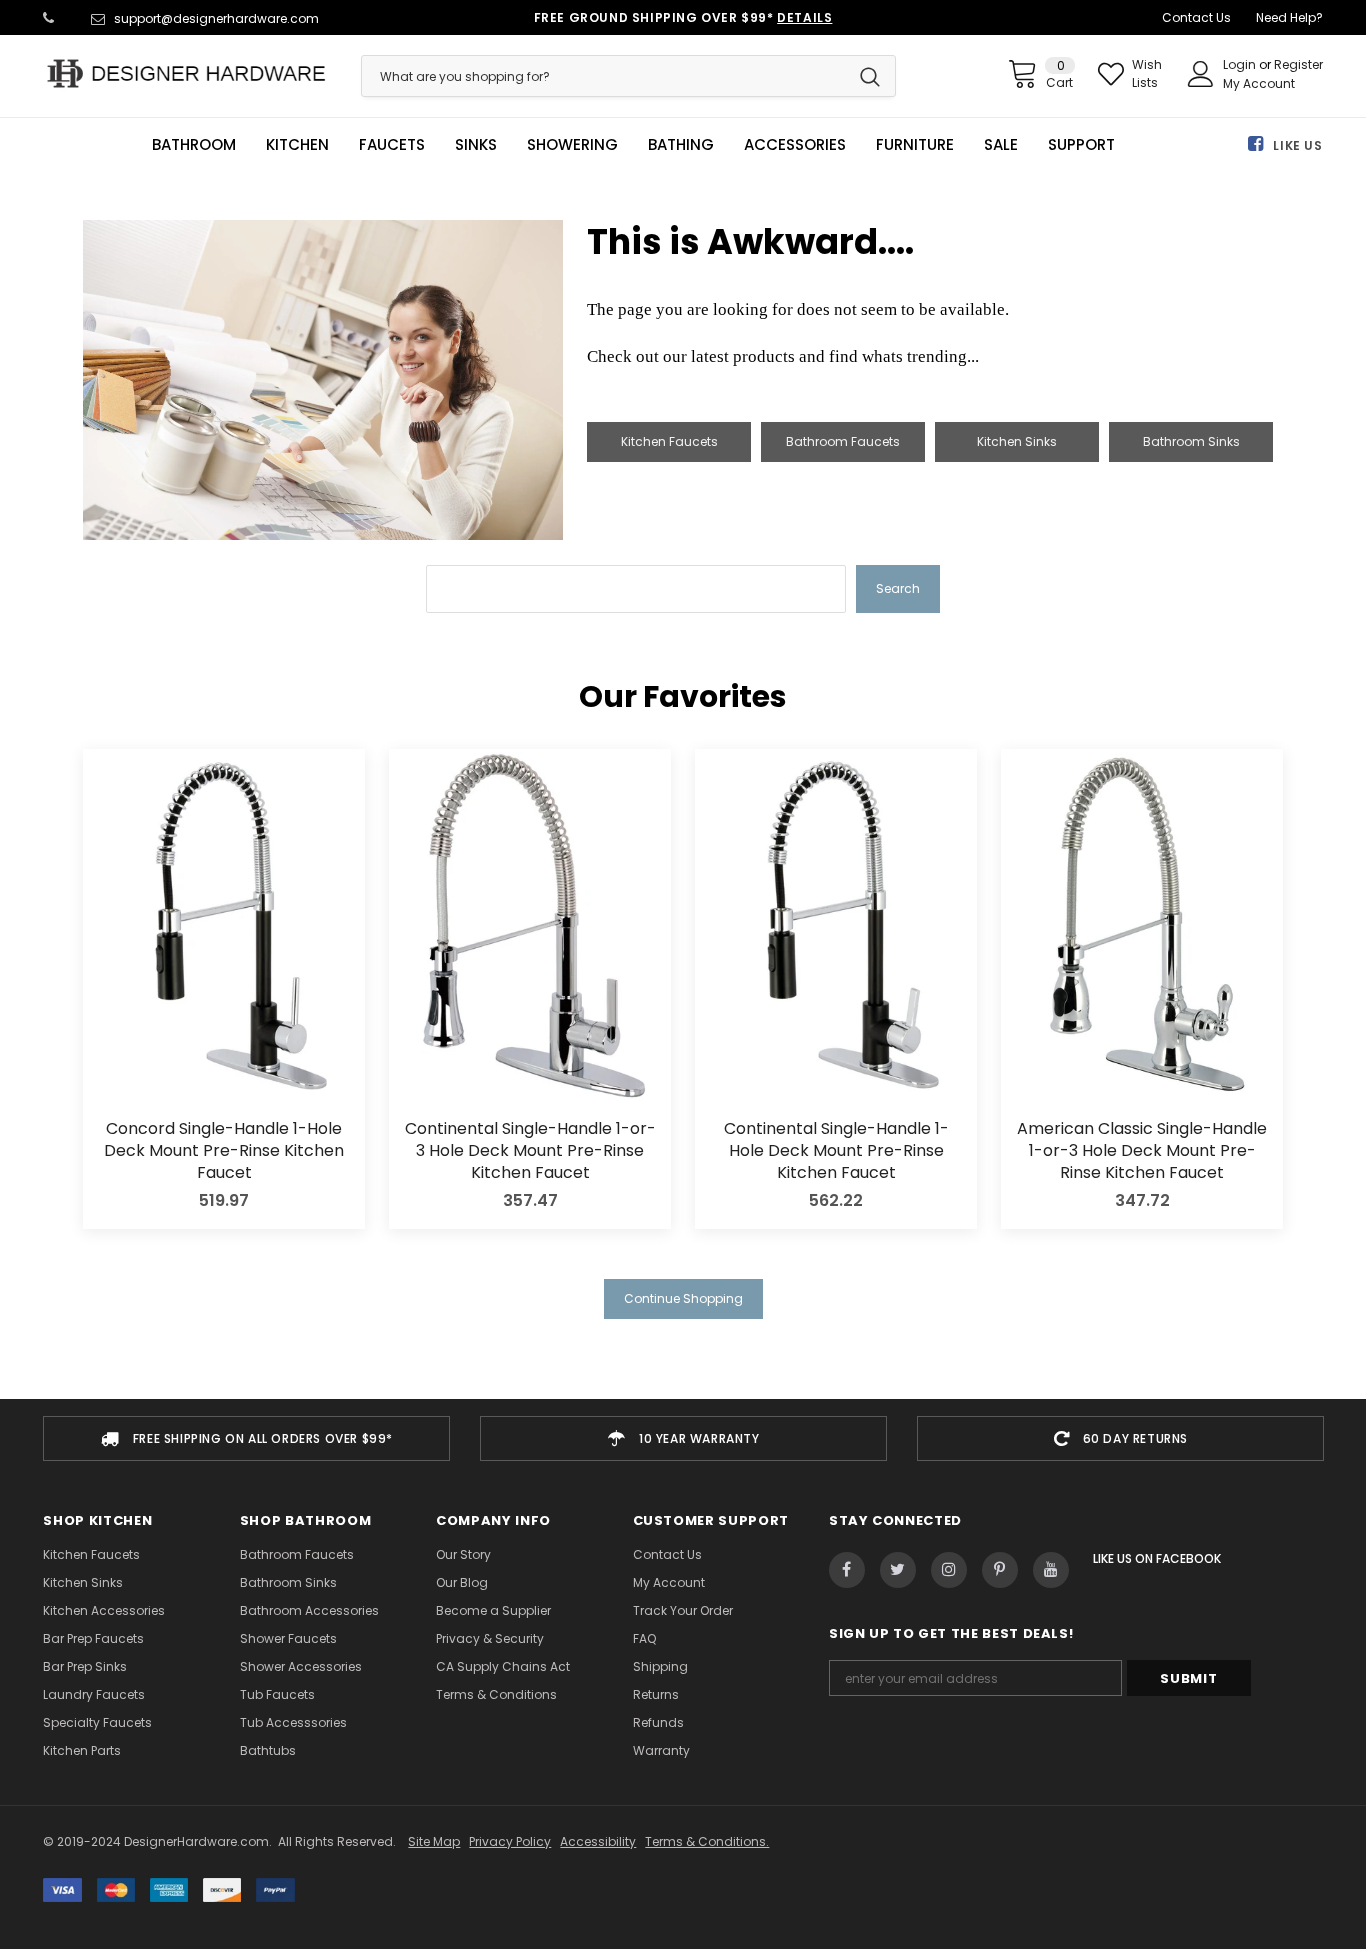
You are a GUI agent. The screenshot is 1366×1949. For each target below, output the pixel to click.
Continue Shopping (683, 1298)
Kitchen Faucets (669, 441)
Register (1298, 64)
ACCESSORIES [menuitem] (795, 145)
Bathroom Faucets (843, 441)
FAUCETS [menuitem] (392, 145)
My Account (1259, 83)
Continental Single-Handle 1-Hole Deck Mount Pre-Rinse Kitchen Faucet (836, 1151)
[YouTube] (1051, 1570)
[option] (246, 1438)
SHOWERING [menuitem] (572, 145)
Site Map (434, 1841)
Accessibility (598, 1841)
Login (1241, 64)
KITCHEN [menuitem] (297, 145)
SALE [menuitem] (1001, 145)
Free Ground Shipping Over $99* (683, 17)
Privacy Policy (510, 1841)
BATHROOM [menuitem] (194, 145)
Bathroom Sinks (1191, 441)
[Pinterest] (1000, 1570)
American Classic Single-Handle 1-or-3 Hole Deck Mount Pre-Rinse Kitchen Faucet (1142, 1151)
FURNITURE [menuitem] (915, 145)
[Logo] (186, 73)
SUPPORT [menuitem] (1081, 145)
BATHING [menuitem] (681, 145)
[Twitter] (898, 1570)
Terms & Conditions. (707, 1841)
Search (898, 588)
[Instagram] (949, 1570)
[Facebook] (847, 1570)
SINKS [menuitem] (476, 145)
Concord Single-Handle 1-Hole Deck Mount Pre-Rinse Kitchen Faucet (224, 1151)
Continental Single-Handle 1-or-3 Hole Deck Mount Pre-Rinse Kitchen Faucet (530, 1151)
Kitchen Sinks (1017, 441)
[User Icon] (1201, 74)
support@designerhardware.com (216, 18)
